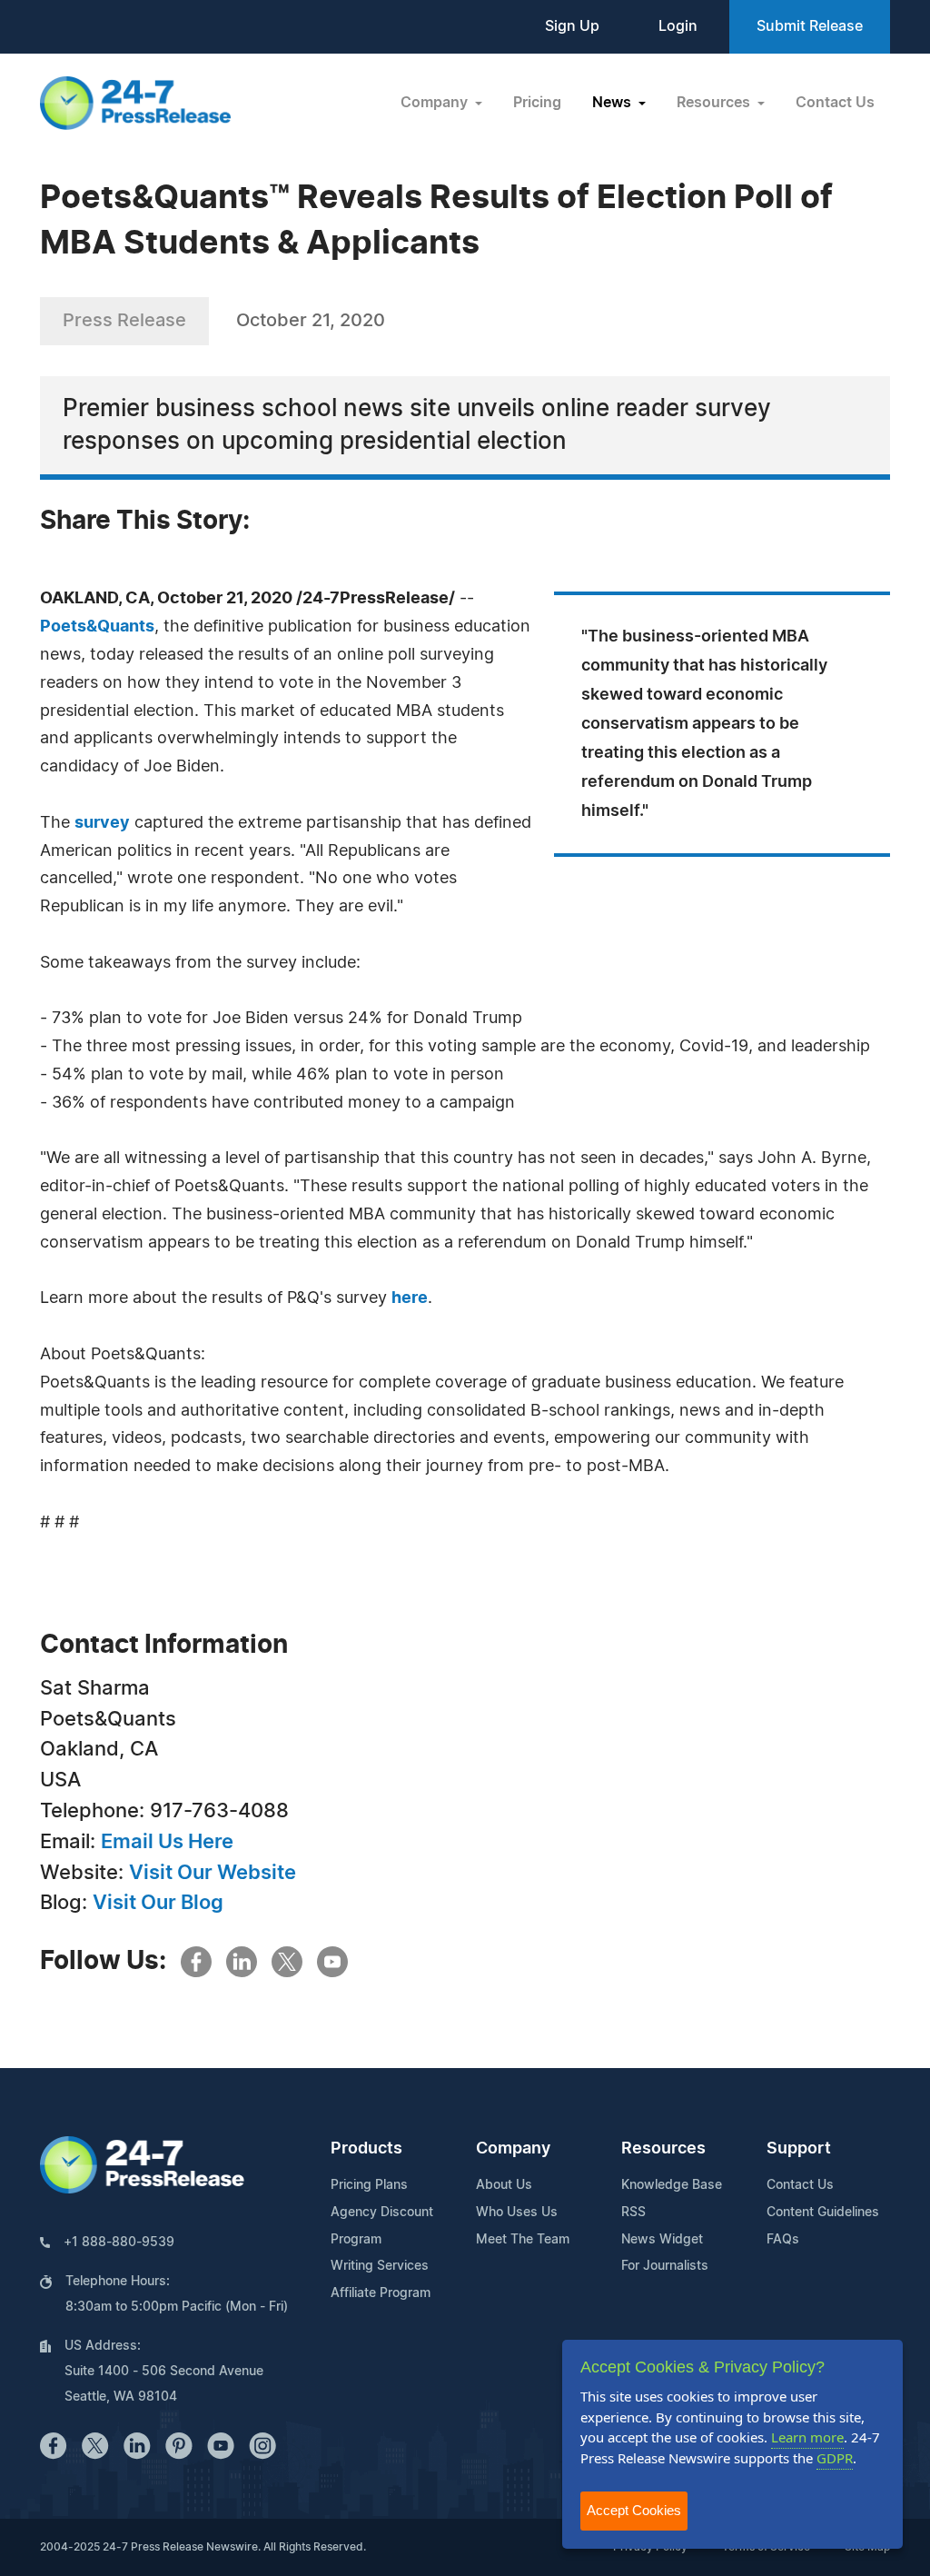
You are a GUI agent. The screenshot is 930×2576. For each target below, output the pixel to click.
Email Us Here (167, 1842)
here (410, 1298)
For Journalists (665, 2266)
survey (102, 823)
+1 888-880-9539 (119, 2243)
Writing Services (380, 2266)
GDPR (835, 2458)
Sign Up (572, 26)
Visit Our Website (213, 1873)
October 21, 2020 (311, 321)
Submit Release (810, 26)
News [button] (613, 103)
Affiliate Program (381, 2293)
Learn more (807, 2437)
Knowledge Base (672, 2185)
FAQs (783, 2240)
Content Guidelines (823, 2213)
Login (678, 26)
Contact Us (835, 103)
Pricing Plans (369, 2185)
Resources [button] (715, 103)
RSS (633, 2213)
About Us (504, 2185)
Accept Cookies (634, 2510)
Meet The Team (523, 2240)
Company (513, 2149)
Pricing (537, 103)
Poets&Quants (97, 627)
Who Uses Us (517, 2213)
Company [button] (436, 103)
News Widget (662, 2240)
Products (366, 2149)
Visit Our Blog (158, 1903)
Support (799, 2149)
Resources (663, 2149)
